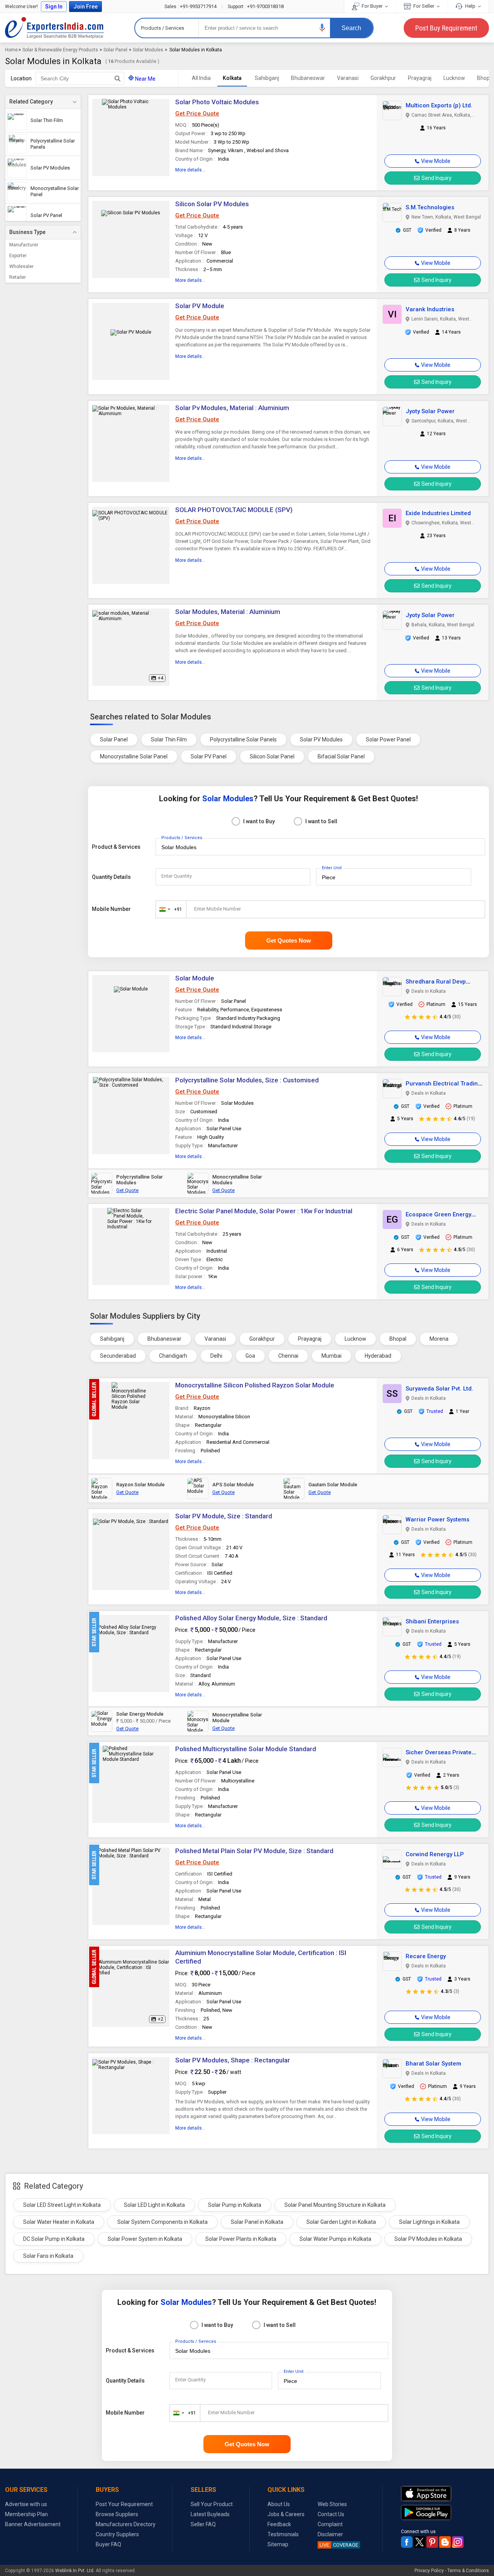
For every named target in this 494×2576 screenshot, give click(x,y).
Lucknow (454, 78)
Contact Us (331, 2514)
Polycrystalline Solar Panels (243, 739)
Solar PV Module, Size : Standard (224, 1516)
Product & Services (116, 847)
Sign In (54, 7)
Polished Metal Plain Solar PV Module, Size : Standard (254, 1851)
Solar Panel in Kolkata (257, 2222)
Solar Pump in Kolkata (235, 2205)
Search (351, 28)
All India (201, 78)
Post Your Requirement (124, 2504)
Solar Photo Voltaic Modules (217, 102)
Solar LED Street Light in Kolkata (62, 2205)
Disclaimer (330, 2534)
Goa (250, 1356)
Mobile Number (111, 909)
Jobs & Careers (286, 2514)
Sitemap (278, 2544)
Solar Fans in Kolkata (48, 2256)
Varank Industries (430, 309)
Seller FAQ (203, 2524)
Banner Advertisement (33, 2524)
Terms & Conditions (468, 2571)
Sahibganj (267, 78)
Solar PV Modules (321, 739)
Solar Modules (148, 50)
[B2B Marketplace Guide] (445, 2542)
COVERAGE (339, 2545)
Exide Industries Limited (438, 513)
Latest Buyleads (210, 2514)
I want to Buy (259, 821)
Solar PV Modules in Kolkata (428, 2239)
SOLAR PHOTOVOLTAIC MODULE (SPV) (234, 510)
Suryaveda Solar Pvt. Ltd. (439, 1389)
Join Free (85, 7)
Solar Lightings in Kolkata (429, 2222)
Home (11, 50)
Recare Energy (426, 1956)
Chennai (288, 1356)
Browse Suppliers (117, 2514)
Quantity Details (111, 877)
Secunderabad (118, 1356)
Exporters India (54, 28)
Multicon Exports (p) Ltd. (439, 105)
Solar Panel (115, 50)
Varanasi (348, 78)
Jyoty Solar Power (430, 411)
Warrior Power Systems (437, 1519)
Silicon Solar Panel (272, 756)
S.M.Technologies (430, 207)
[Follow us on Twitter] (420, 2542)
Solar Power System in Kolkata (145, 2239)
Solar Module (195, 978)
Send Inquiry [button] (436, 178)
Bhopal (398, 1339)
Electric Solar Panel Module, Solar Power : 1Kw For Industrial (264, 1211)
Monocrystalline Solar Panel (134, 756)
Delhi (216, 1356)
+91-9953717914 (191, 6)
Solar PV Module (200, 306)
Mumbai (332, 1356)
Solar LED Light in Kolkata (154, 2205)
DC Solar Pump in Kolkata (54, 2239)
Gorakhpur (383, 78)
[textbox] (80, 78)
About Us (279, 2504)
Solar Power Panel (388, 739)
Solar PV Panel (209, 756)
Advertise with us (26, 2504)
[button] (322, 28)
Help (470, 6)
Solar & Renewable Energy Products (60, 50)
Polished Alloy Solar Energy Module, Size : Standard (251, 1618)
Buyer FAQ (108, 2544)
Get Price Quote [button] (197, 114)
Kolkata (232, 78)
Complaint (330, 2524)
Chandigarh (173, 1356)
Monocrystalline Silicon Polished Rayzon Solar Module (255, 1385)
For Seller (424, 6)
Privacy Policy (429, 2571)
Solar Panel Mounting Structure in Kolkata (335, 2205)
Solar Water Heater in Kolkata (59, 2222)
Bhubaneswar (308, 78)
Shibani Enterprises (432, 1621)
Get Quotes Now (289, 940)
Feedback (279, 2524)
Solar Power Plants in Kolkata (241, 2239)
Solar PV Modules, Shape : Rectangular (233, 2060)
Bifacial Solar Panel (341, 756)
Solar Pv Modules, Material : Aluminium (232, 408)
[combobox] (169, 909)
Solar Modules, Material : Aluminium (228, 612)
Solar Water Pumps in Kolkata (335, 2239)
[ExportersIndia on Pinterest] (432, 2542)
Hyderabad (378, 1356)
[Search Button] (118, 78)
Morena (439, 1339)
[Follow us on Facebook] (407, 2542)
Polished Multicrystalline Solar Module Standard (246, 1749)
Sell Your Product (212, 2504)
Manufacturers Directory (126, 2524)
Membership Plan (26, 2514)
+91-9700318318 (256, 6)
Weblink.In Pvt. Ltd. (75, 2571)
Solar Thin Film (169, 739)
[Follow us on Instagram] (458, 2542)
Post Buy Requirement (446, 28)
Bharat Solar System (433, 2064)
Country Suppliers (117, 2534)
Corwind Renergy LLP (435, 1854)
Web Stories (332, 2504)
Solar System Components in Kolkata (162, 2222)
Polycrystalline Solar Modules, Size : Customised (247, 1080)
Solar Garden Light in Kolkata (341, 2222)
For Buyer (372, 6)
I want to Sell (321, 821)
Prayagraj (420, 78)
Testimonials (283, 2534)
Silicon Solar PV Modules (212, 204)
